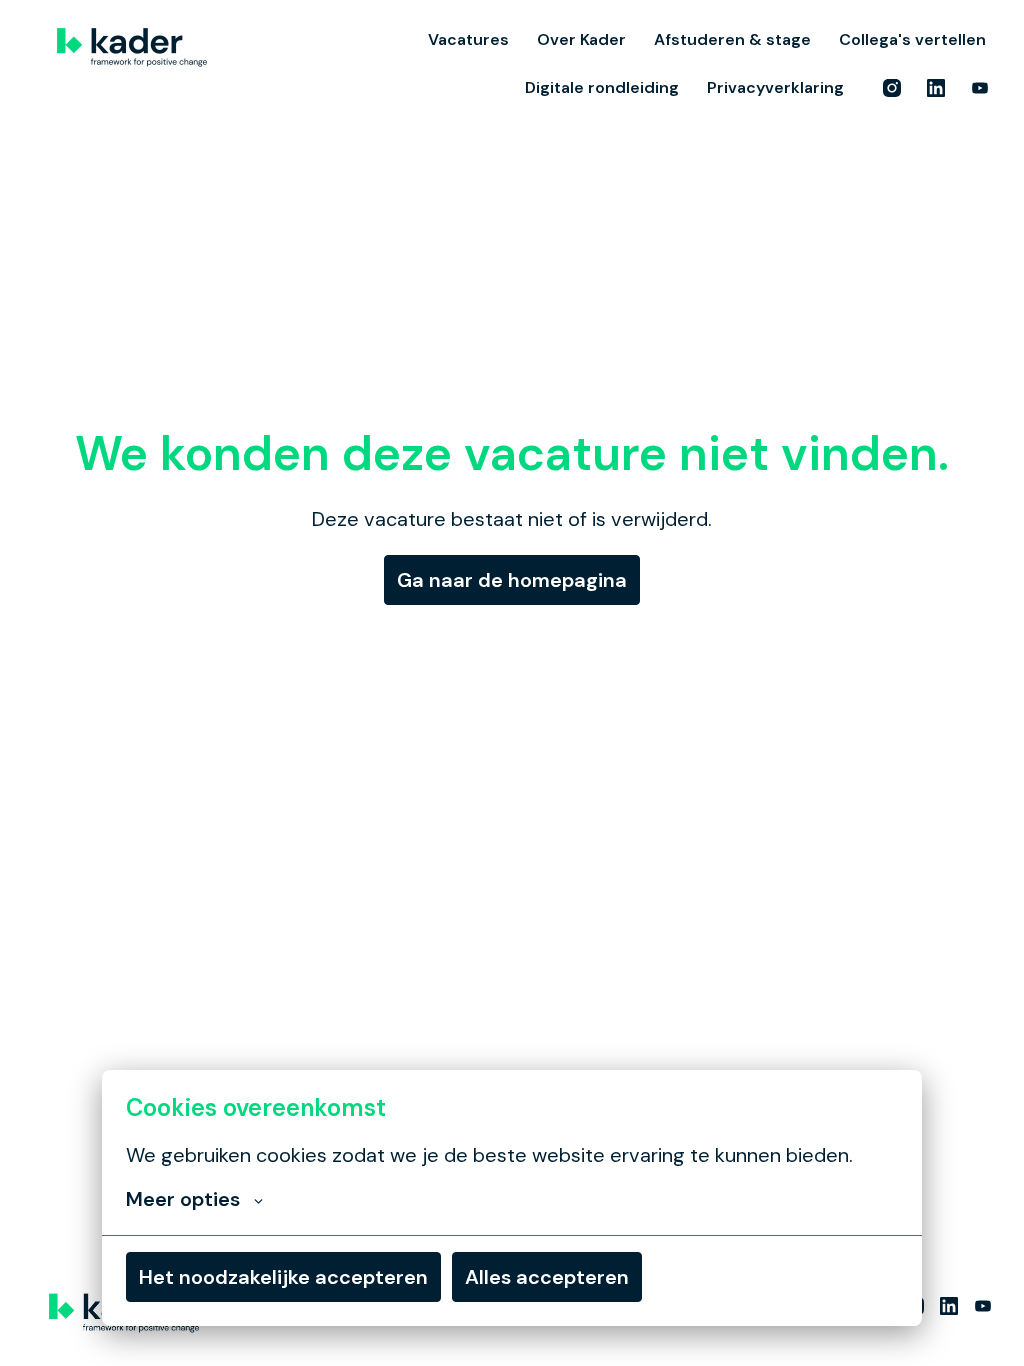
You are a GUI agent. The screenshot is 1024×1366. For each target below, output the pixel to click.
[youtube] (980, 88)
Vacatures (468, 39)
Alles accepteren (547, 1277)
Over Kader (581, 39)
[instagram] (892, 88)
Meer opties (183, 1199)
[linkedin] (936, 88)
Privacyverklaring (775, 87)
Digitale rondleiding (602, 87)
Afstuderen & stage (732, 39)
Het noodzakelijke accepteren (283, 1277)
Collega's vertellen (912, 39)
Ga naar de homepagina (512, 580)
